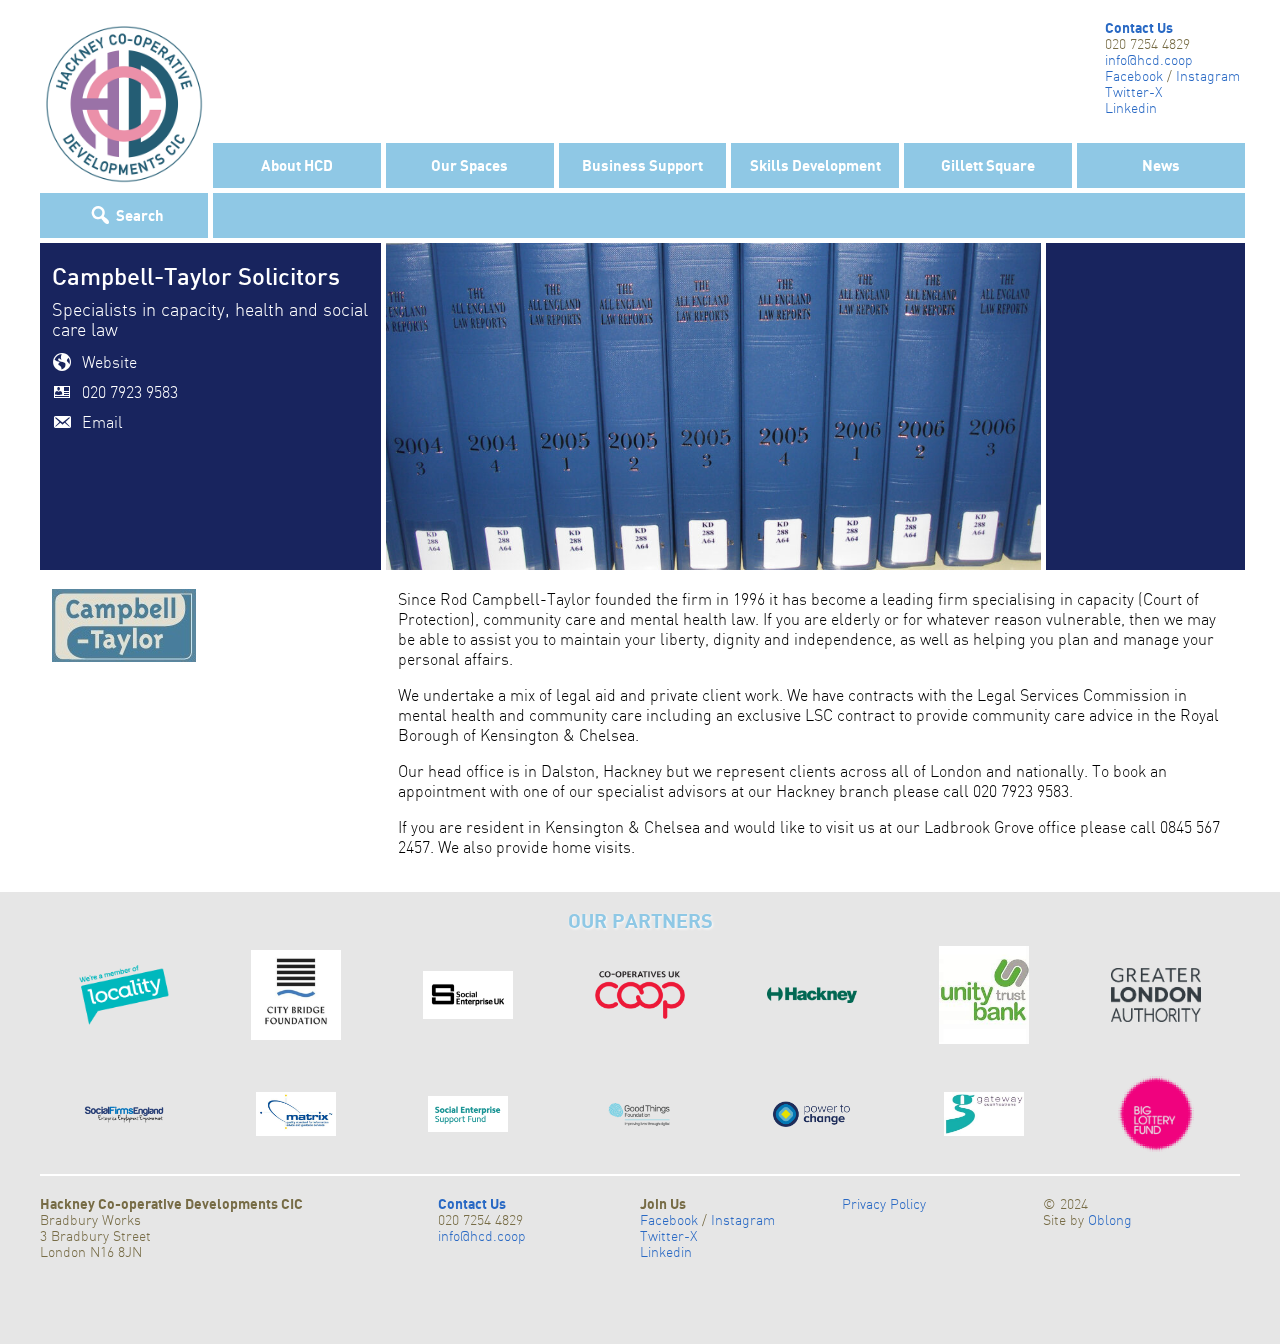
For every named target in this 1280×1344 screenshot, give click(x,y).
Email (102, 422)
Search (140, 215)
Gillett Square (988, 165)
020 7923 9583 (130, 392)
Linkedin (1131, 108)
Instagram (1208, 76)
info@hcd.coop (1149, 60)
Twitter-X (1133, 92)
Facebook (1134, 76)
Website (109, 362)
